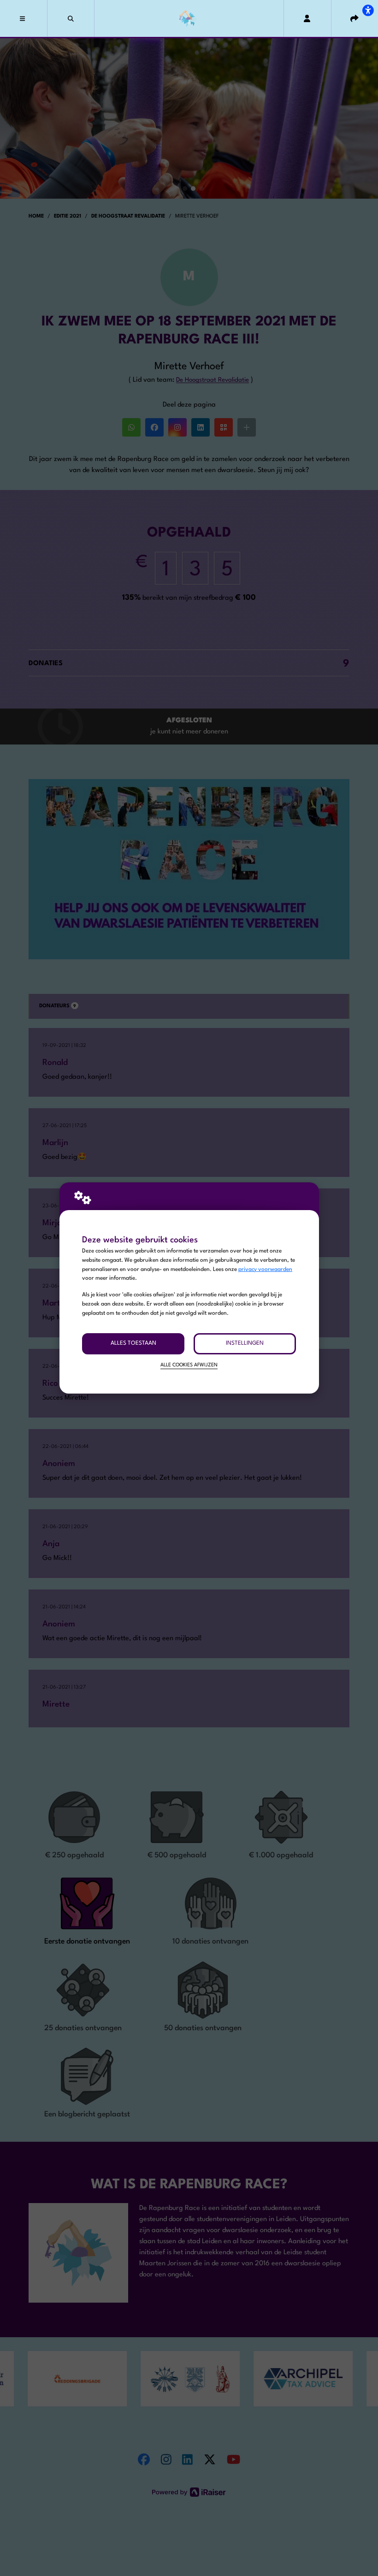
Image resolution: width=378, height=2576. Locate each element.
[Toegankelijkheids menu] (368, 10)
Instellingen (245, 1343)
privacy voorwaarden (265, 1270)
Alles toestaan (133, 1343)
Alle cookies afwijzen (189, 1365)
